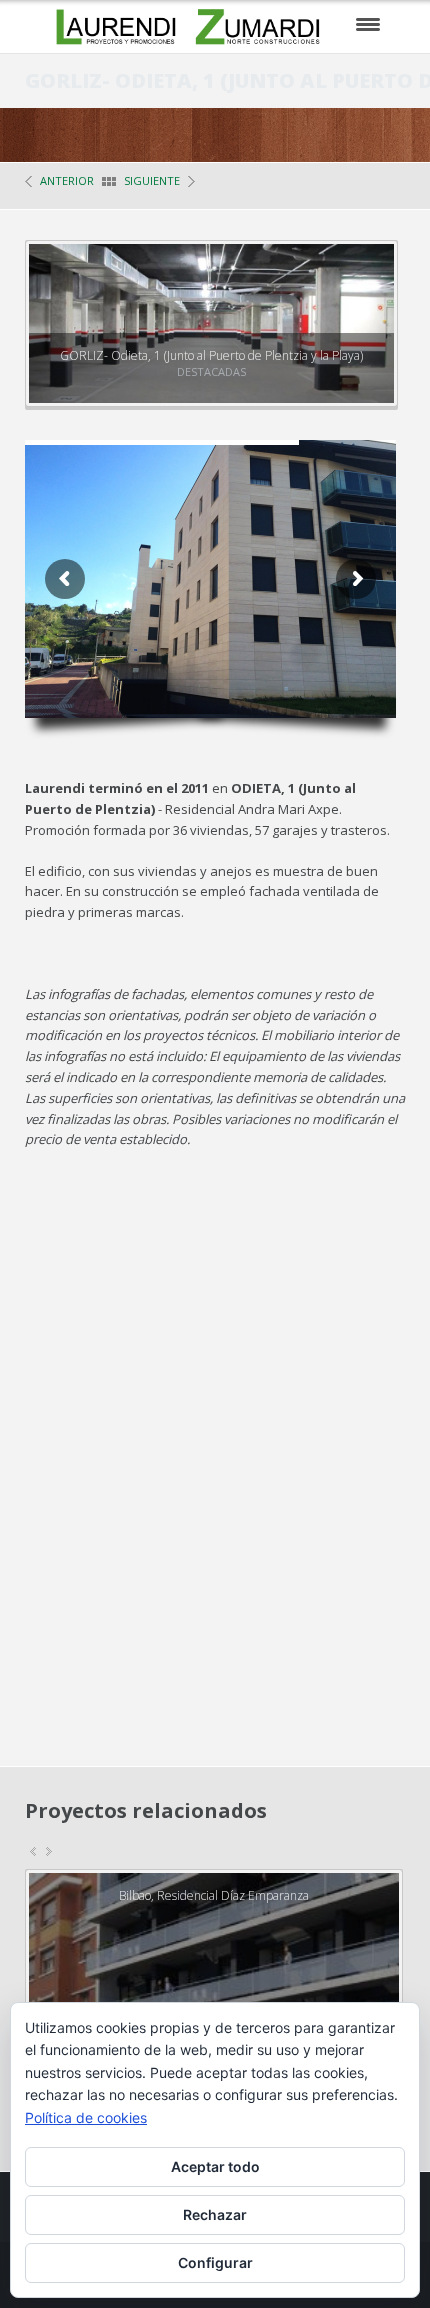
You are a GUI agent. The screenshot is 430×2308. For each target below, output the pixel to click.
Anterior (67, 180)
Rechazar (215, 2214)
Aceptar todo (215, 2166)
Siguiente (152, 180)
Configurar (215, 2262)
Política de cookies (86, 2117)
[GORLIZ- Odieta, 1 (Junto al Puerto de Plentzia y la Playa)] (360, 277)
